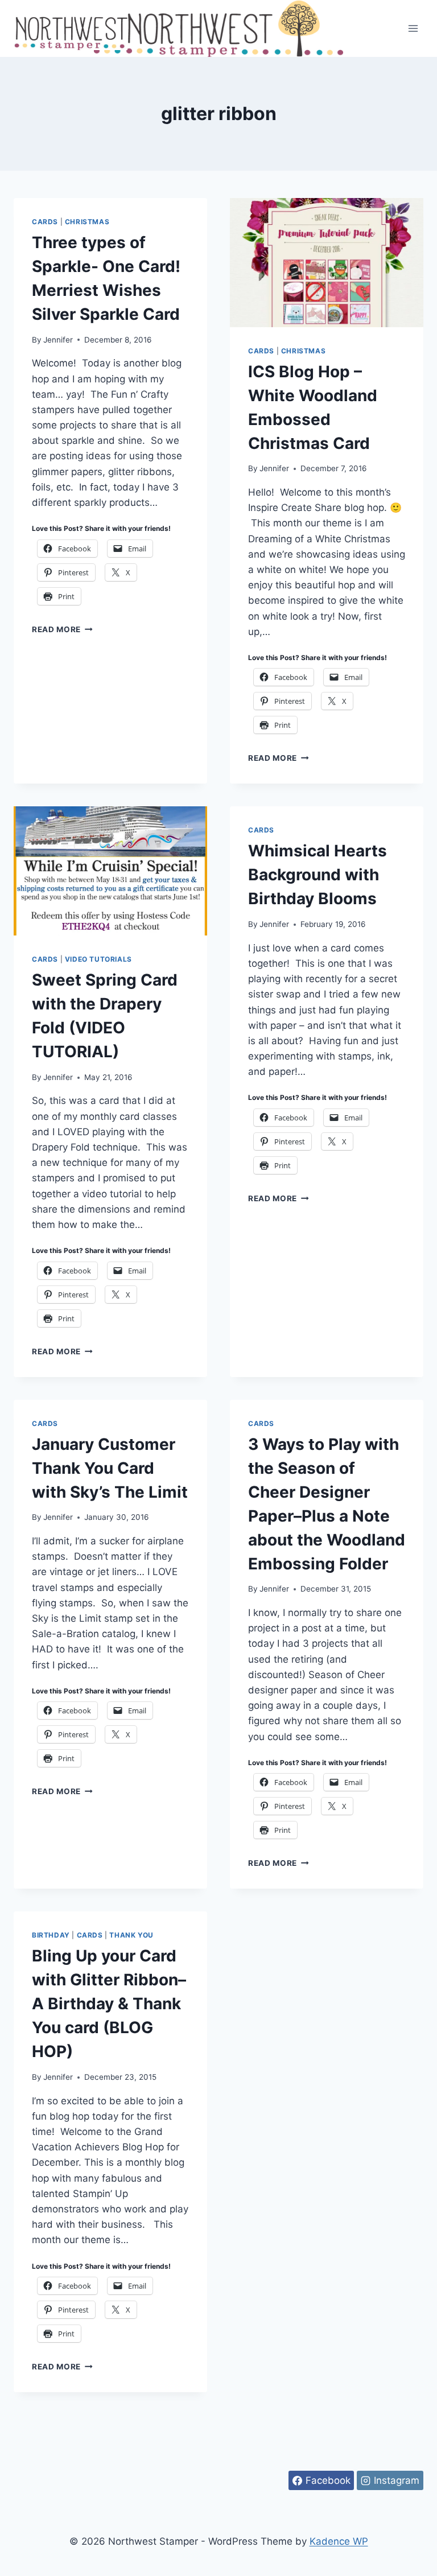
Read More (62, 629)
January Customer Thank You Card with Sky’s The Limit (110, 1468)
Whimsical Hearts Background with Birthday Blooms (318, 875)
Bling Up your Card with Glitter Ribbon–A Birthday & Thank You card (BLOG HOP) (109, 2004)
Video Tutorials (98, 959)
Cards (45, 222)
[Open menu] (413, 28)
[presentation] (327, 263)
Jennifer (58, 340)
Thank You (131, 1935)
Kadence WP (339, 2541)
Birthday (51, 1935)
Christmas (87, 222)
